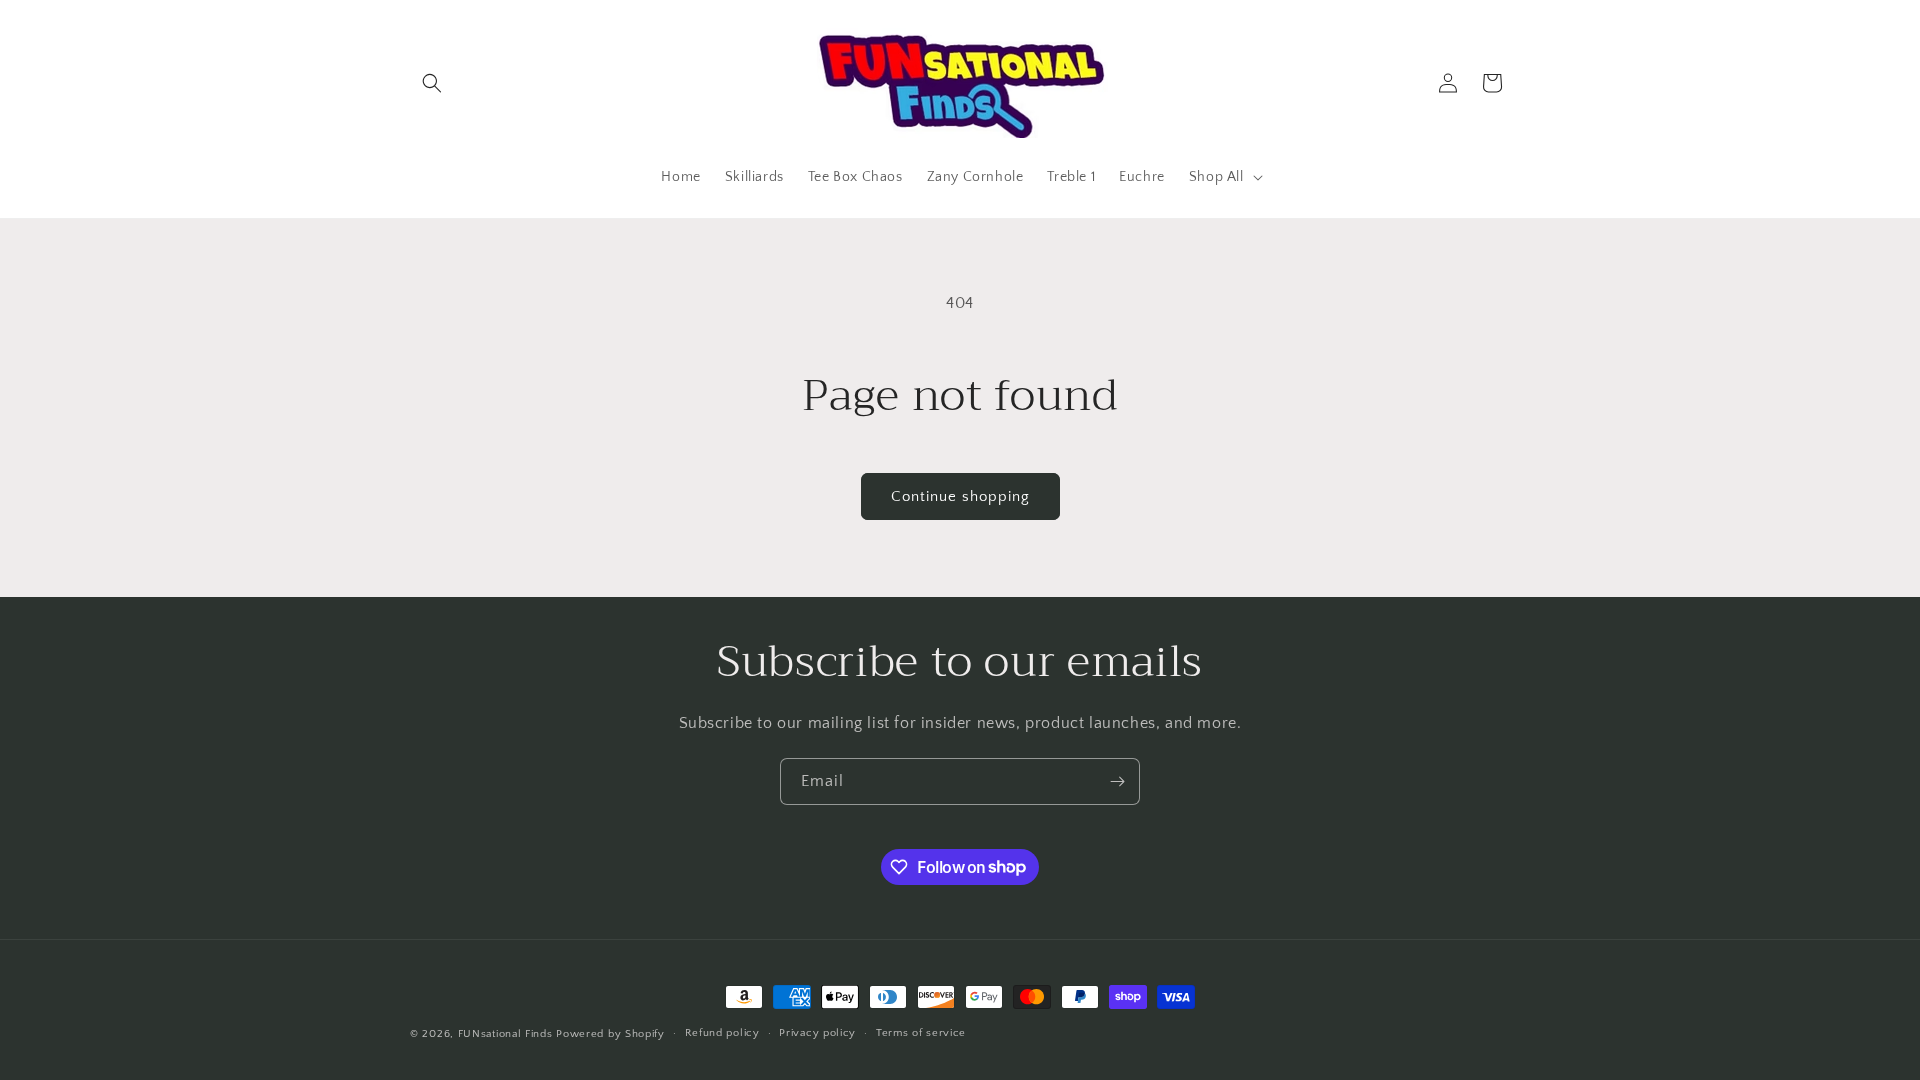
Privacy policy (817, 1033)
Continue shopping (960, 496)
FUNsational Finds (505, 1034)
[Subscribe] (1117, 781)
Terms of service (921, 1033)
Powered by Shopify (610, 1034)
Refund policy (722, 1033)
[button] (432, 83)
